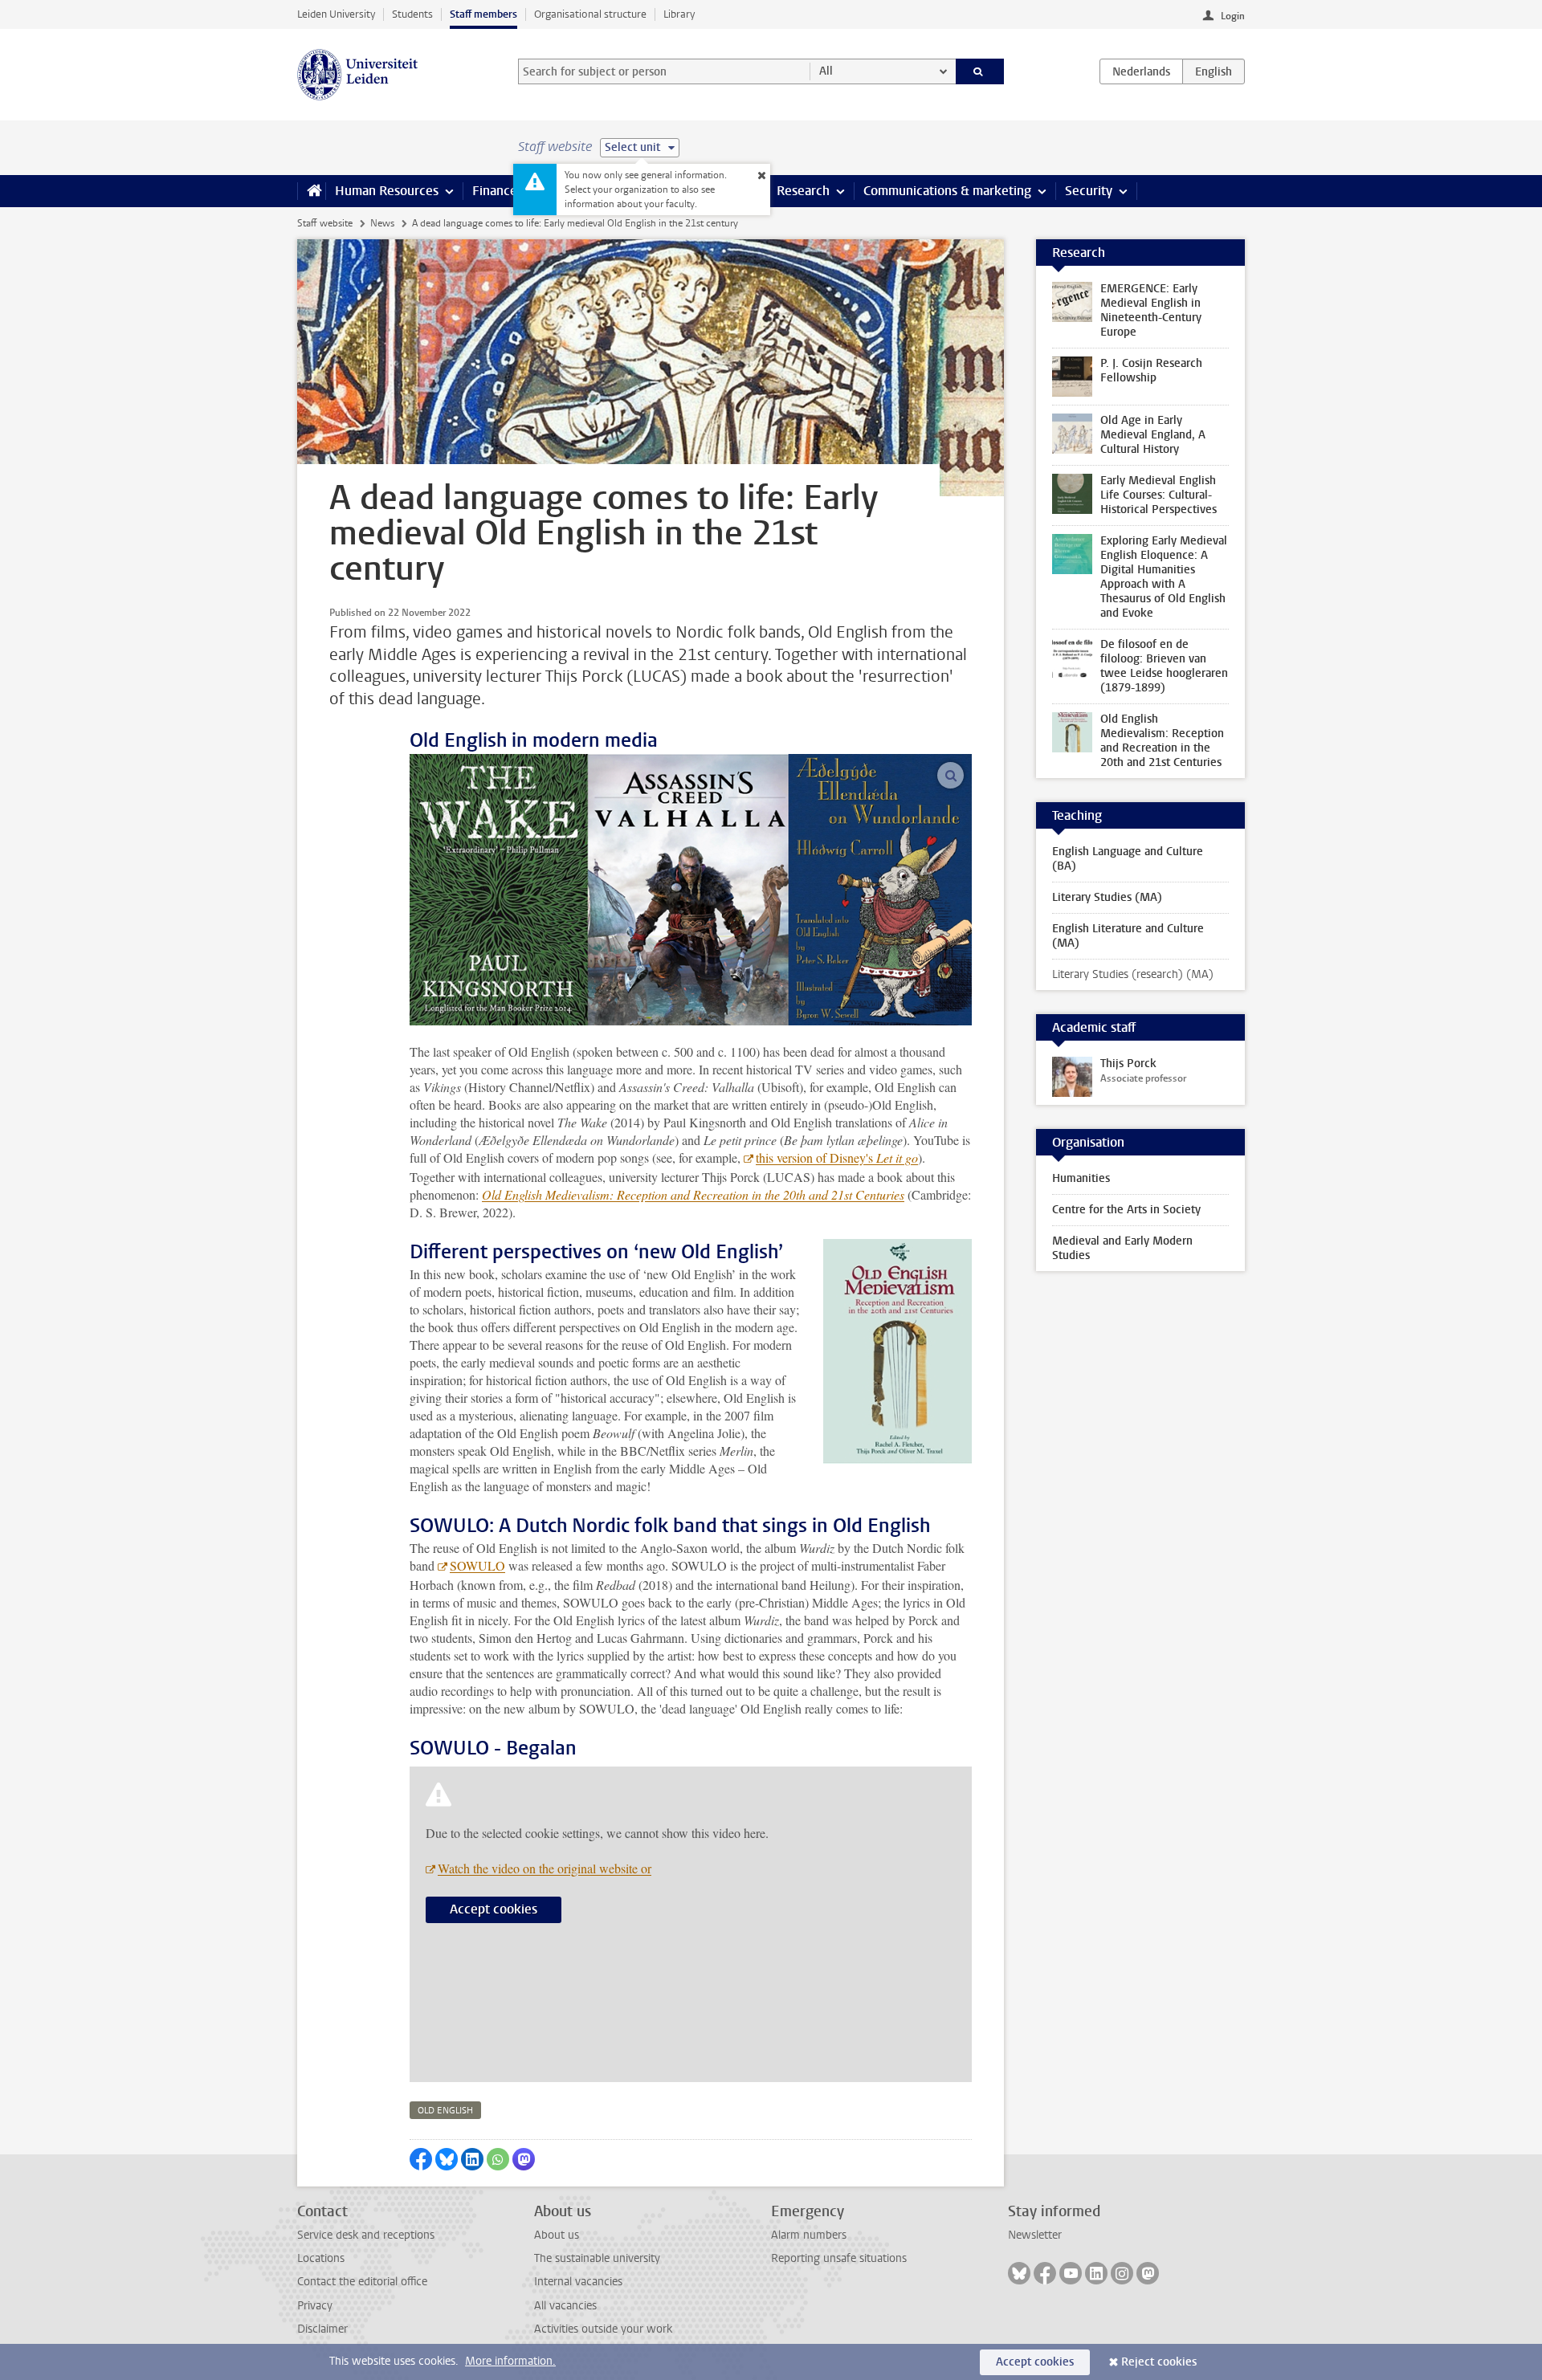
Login (1233, 16)
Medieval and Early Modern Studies (1122, 1248)
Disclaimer (322, 2329)
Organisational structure (590, 14)
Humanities (1081, 1178)
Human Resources (387, 191)
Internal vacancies (578, 2282)
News (382, 223)
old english (445, 2111)
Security (1089, 191)
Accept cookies (494, 1909)
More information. (510, 2361)
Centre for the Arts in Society (1126, 1210)
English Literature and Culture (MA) (1128, 936)
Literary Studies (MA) (1107, 897)
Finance (495, 191)
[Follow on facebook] (1045, 2273)
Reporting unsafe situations (839, 2258)
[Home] (311, 191)
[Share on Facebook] (421, 2159)
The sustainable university (597, 2258)
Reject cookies (1159, 2362)
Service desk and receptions (366, 2235)
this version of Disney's (837, 1157)
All (826, 71)
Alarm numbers (809, 2235)
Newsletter (1035, 2235)
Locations (321, 2258)
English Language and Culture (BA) (1128, 859)
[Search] (980, 71)
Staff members (483, 14)
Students (412, 14)
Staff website (325, 223)
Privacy (315, 2306)
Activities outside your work (603, 2329)
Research (803, 191)
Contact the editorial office (362, 2282)
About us (557, 2235)
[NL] (1141, 71)
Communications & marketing (947, 191)
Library (679, 14)
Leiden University (336, 14)
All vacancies (565, 2306)
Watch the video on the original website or (545, 1868)
